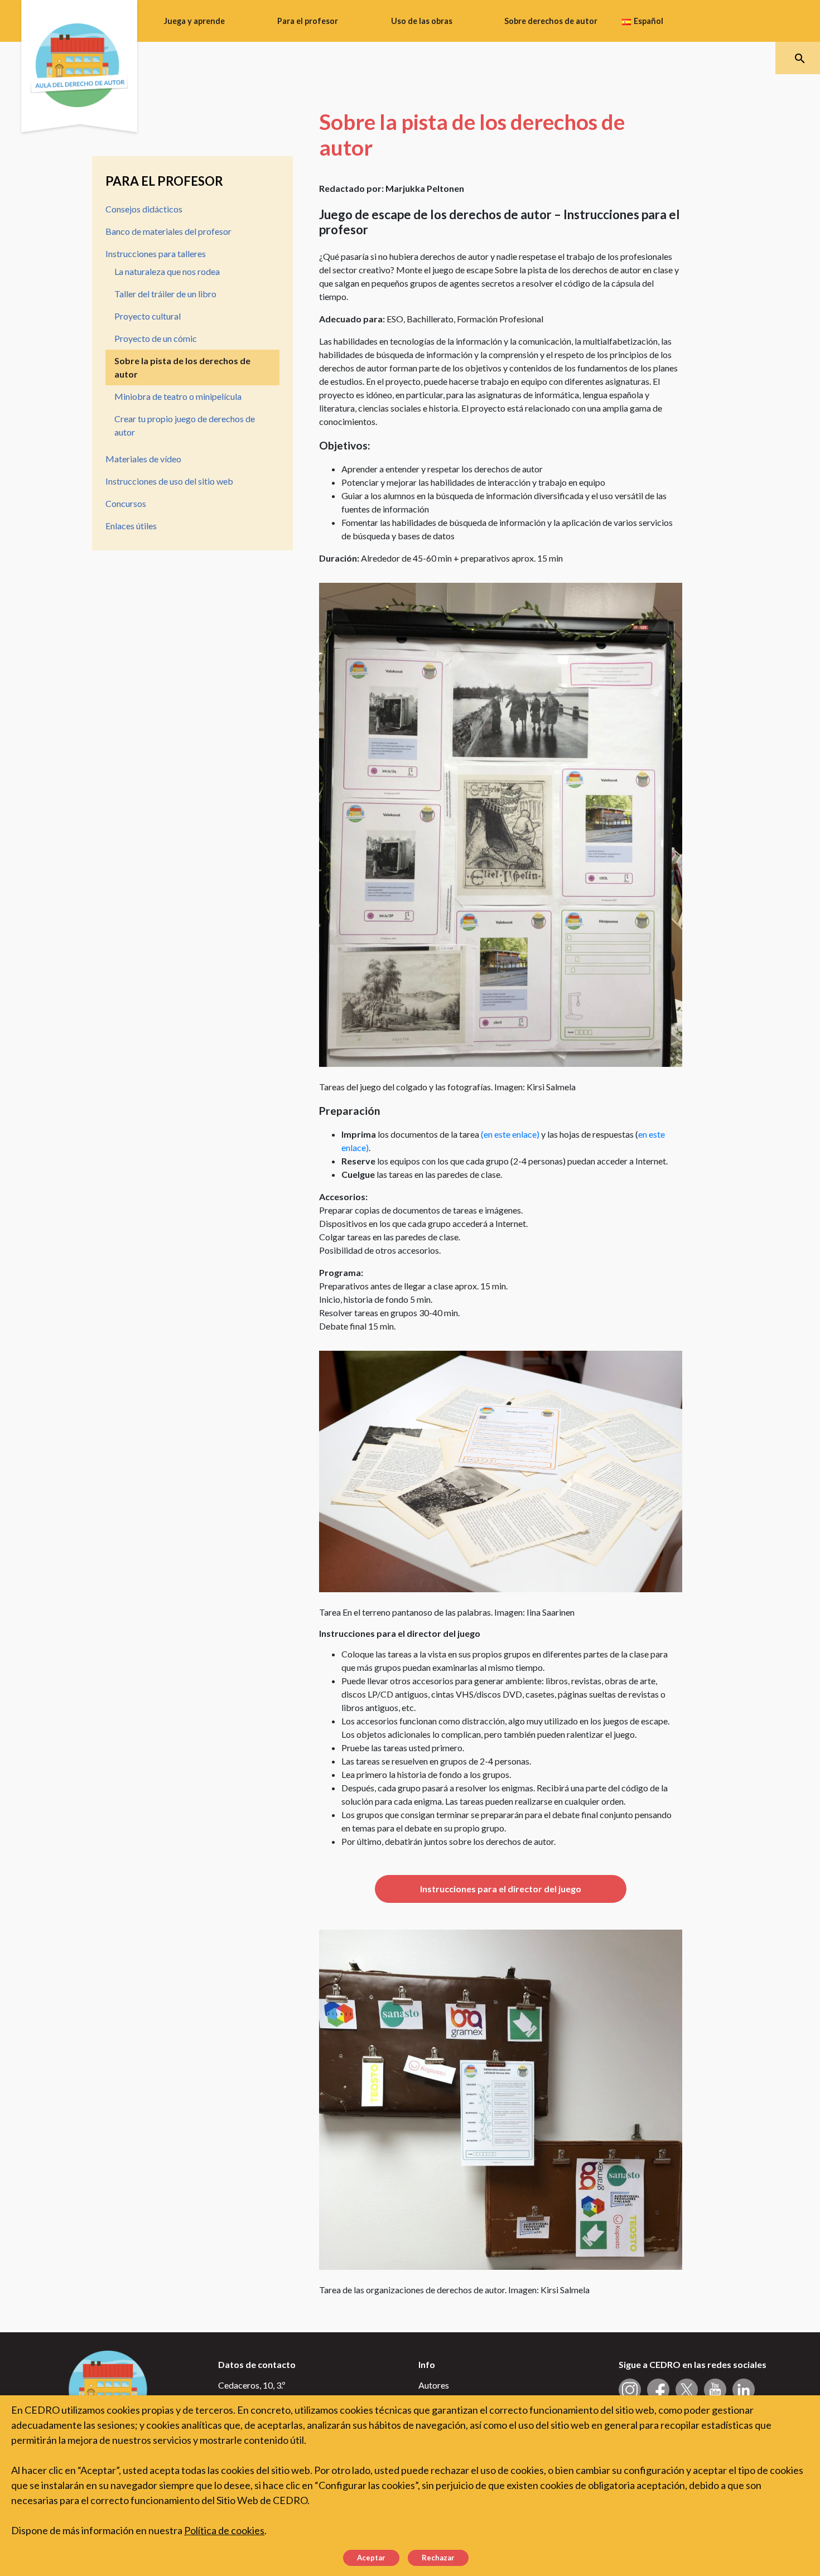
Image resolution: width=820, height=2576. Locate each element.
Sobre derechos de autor (551, 21)
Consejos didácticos (144, 209)
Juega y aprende (194, 21)
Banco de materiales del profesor (168, 231)
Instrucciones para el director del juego (501, 1889)
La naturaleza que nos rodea (167, 271)
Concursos (126, 503)
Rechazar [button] (438, 2558)
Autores (434, 2385)
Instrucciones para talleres (156, 253)
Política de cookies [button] (224, 2530)
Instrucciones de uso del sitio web (169, 481)
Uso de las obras (422, 21)
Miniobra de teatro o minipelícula (178, 396)
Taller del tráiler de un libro (165, 294)
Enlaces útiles (131, 526)
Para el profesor (308, 21)
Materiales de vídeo (143, 459)
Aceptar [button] (371, 2558)
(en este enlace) (510, 1134)
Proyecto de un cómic (156, 338)
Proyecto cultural (148, 316)
